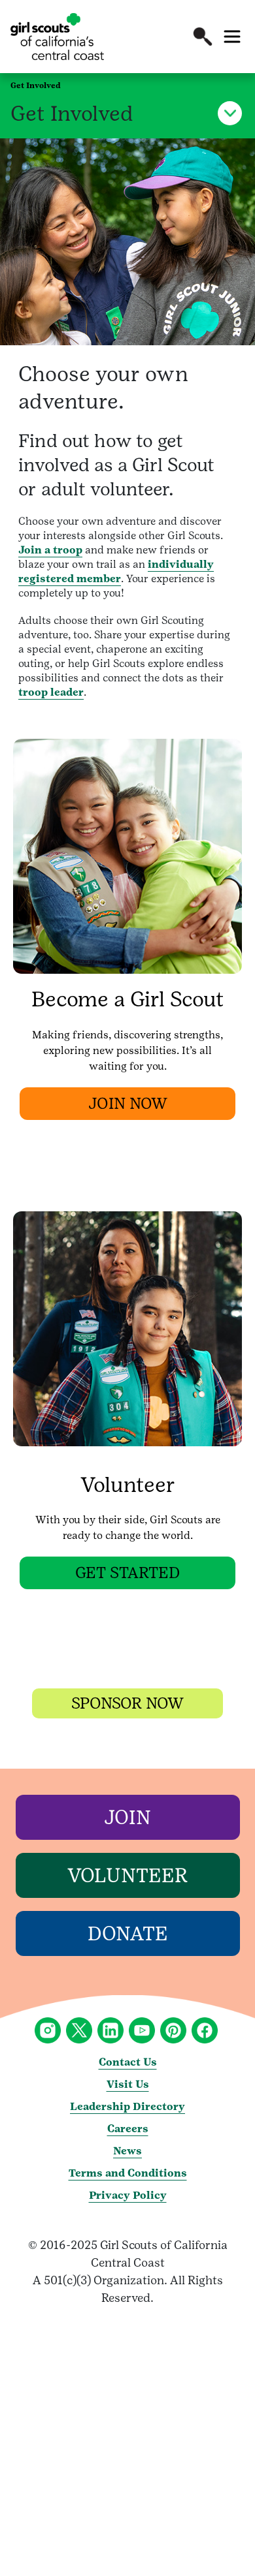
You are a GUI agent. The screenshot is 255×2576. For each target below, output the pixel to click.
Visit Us (128, 2084)
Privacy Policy (128, 2195)
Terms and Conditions (128, 2173)
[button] (203, 37)
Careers (128, 2129)
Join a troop (50, 550)
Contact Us (128, 2062)
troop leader (51, 692)
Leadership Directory (127, 2106)
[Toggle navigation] (232, 37)
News (127, 2151)
